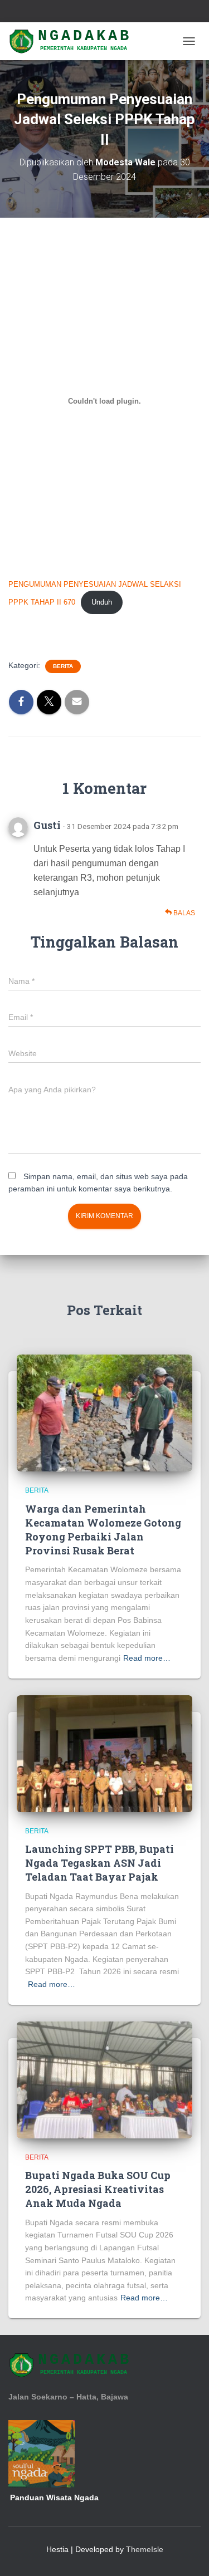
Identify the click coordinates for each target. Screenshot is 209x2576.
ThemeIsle (145, 2549)
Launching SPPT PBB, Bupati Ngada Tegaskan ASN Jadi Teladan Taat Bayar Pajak (99, 1863)
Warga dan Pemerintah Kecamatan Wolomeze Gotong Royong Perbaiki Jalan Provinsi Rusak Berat (103, 1530)
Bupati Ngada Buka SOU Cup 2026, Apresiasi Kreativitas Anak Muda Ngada (98, 2189)
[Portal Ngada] (75, 41)
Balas (183, 913)
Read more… (147, 1658)
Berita (63, 666)
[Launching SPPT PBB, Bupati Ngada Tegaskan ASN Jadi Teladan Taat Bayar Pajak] (104, 1753)
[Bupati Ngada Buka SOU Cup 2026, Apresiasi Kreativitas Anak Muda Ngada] (104, 2079)
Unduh (102, 602)
